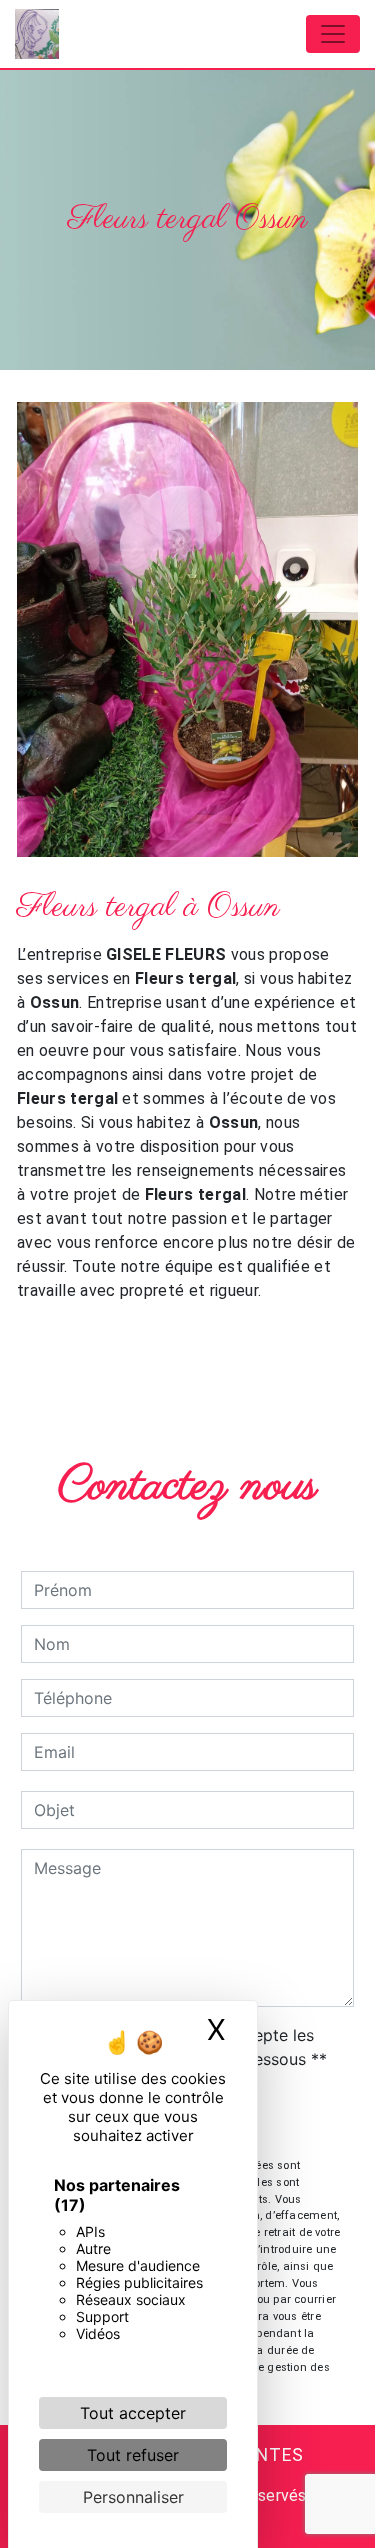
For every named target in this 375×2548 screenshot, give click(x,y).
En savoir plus (227, 1344)
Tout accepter (133, 2413)
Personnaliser (133, 2497)
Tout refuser (133, 2455)
